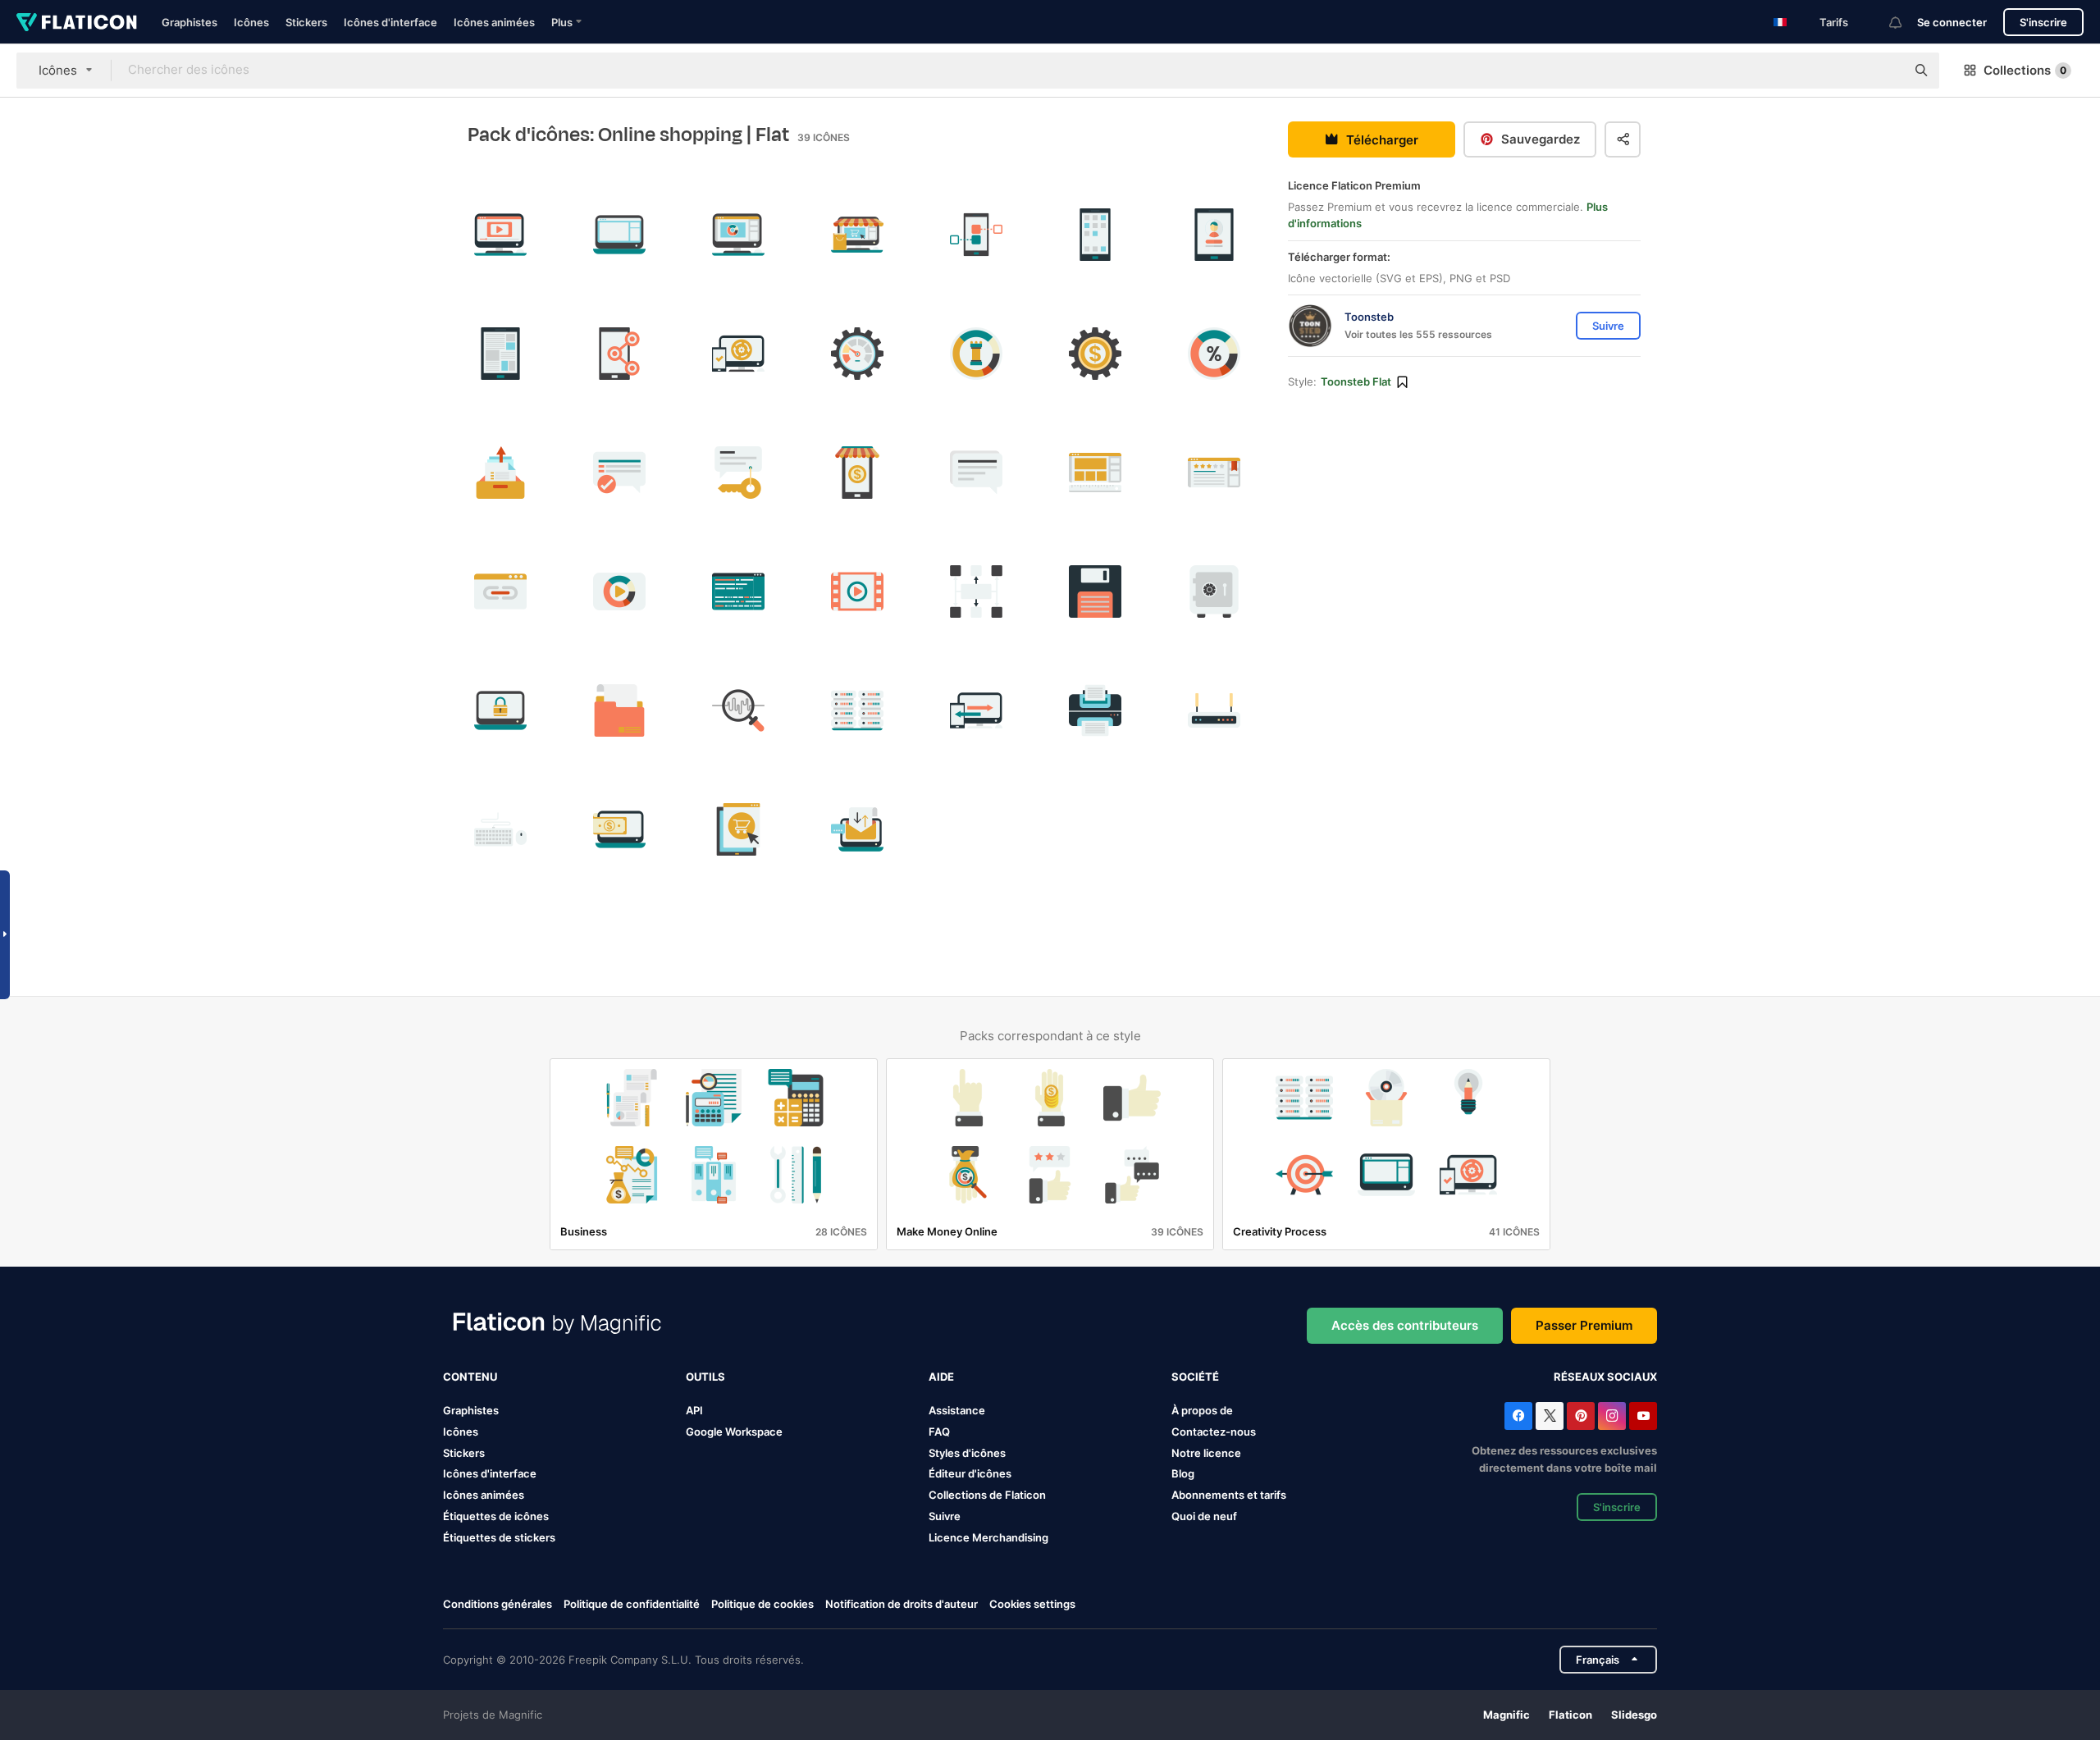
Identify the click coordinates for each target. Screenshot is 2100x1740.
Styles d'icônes (967, 1453)
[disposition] (619, 235)
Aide (941, 1377)
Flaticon (1570, 1715)
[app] (1095, 235)
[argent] (1095, 354)
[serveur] (857, 710)
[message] (976, 473)
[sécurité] (500, 710)
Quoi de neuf (1204, 1516)
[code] (738, 591)
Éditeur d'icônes (970, 1473)
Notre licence (1206, 1453)
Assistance (957, 1410)
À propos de (1202, 1410)
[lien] (619, 354)
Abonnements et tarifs (1229, 1495)
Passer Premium (1584, 1325)
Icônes (251, 22)
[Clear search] (1885, 71)
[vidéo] (619, 591)
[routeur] (1214, 710)
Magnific (1507, 1715)
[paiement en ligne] (619, 829)
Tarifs (1834, 22)
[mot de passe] (738, 473)
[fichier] (619, 710)
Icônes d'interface (390, 22)
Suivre (945, 1516)
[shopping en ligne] (857, 235)
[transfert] (976, 710)
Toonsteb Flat (1356, 381)
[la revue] (1214, 473)
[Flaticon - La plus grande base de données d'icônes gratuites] (77, 22)
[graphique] (738, 235)
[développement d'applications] (976, 235)
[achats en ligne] (738, 829)
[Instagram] (1612, 1416)
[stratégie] (976, 354)
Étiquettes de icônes (496, 1516)
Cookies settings (1032, 1604)
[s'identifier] (1214, 235)
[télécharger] (500, 473)
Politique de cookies (762, 1604)
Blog (1183, 1473)
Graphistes (189, 22)
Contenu (470, 1377)
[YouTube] (1643, 1416)
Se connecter (1952, 22)
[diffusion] (500, 235)
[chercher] (738, 710)
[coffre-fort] (1214, 591)
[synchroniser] (738, 354)
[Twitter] (1550, 1416)
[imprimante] (1095, 710)
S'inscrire (2043, 22)
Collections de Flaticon (987, 1495)
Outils (705, 1377)
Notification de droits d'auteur (902, 1604)
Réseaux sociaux (1605, 1377)
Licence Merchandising (988, 1537)
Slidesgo (1634, 1715)
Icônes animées (494, 22)
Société (1195, 1377)
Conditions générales (498, 1604)
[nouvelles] (500, 354)
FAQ (939, 1432)
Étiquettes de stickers (499, 1537)
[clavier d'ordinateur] (500, 829)
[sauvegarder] (1095, 591)
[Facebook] (1518, 1416)
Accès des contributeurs (1405, 1325)
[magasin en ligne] (857, 473)
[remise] (1214, 354)
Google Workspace (734, 1432)
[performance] (857, 354)
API (694, 1410)
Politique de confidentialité (632, 1604)
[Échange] (857, 829)
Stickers (306, 22)
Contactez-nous (1214, 1432)
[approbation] (619, 473)
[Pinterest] (1581, 1416)
